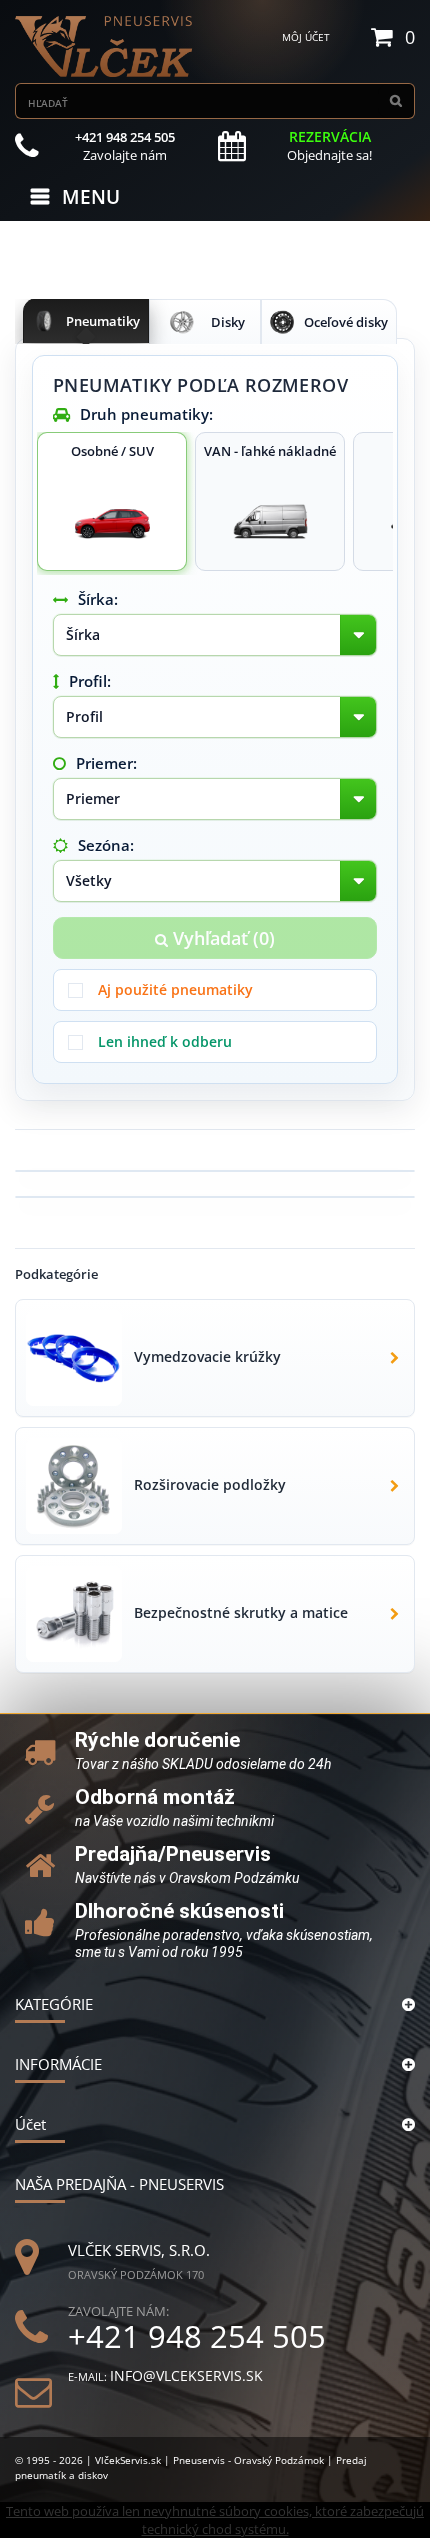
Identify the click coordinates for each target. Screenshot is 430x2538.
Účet (30, 2124)
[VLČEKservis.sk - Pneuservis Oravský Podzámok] (105, 46)
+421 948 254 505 (197, 2336)
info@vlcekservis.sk (186, 2375)
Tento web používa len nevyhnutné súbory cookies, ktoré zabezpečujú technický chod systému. (215, 2520)
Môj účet (306, 37)
